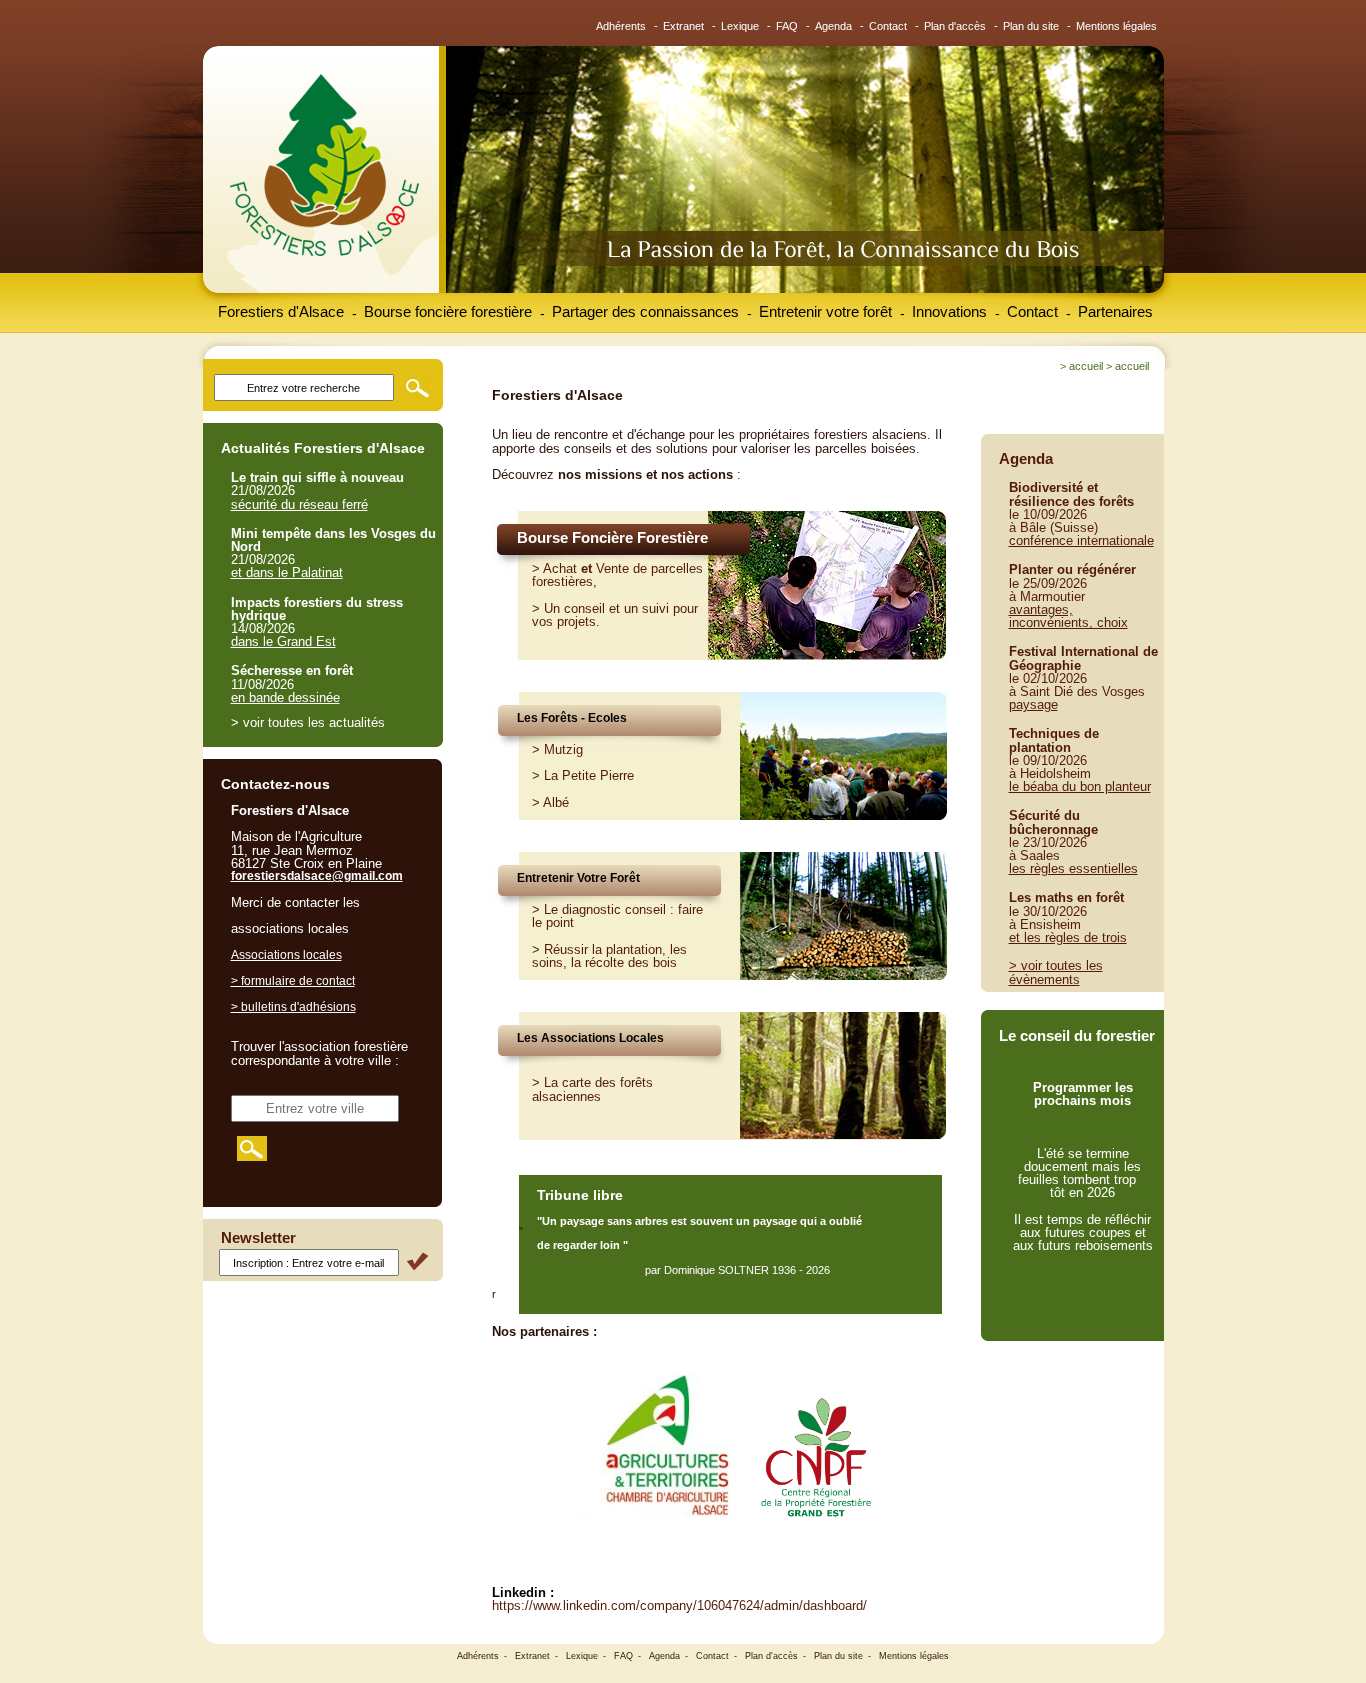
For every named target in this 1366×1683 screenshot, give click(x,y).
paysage (1033, 704)
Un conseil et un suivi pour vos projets (615, 615)
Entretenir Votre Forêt (578, 878)
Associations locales (286, 955)
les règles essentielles (1073, 868)
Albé (556, 802)
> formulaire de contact (293, 981)
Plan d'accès (955, 26)
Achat (560, 568)
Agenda (833, 26)
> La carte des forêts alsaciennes (592, 1089)
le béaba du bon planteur (1080, 786)
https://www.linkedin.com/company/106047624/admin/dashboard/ (679, 1605)
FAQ (787, 26)
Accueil (1086, 366)
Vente (612, 568)
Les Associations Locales (590, 1038)
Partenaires (1115, 311)
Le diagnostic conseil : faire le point (617, 916)
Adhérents (621, 26)
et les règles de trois (1068, 937)
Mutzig (563, 749)
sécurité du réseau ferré (299, 504)
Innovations (949, 311)
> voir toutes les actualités (308, 722)
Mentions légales (1116, 26)
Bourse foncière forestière (448, 311)
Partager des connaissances (645, 311)
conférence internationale (1081, 540)
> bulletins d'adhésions (293, 1007)
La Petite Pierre (589, 775)
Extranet (683, 26)
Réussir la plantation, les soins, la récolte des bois (609, 956)
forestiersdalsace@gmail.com (317, 876)
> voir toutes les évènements (1056, 972)
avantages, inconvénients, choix (1068, 616)
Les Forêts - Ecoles (572, 718)
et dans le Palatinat (287, 572)
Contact (888, 26)
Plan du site (1031, 26)
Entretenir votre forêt (825, 311)
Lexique (740, 26)
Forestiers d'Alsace (281, 311)
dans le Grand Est (283, 641)
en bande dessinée (285, 697)
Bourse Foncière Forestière (612, 537)
